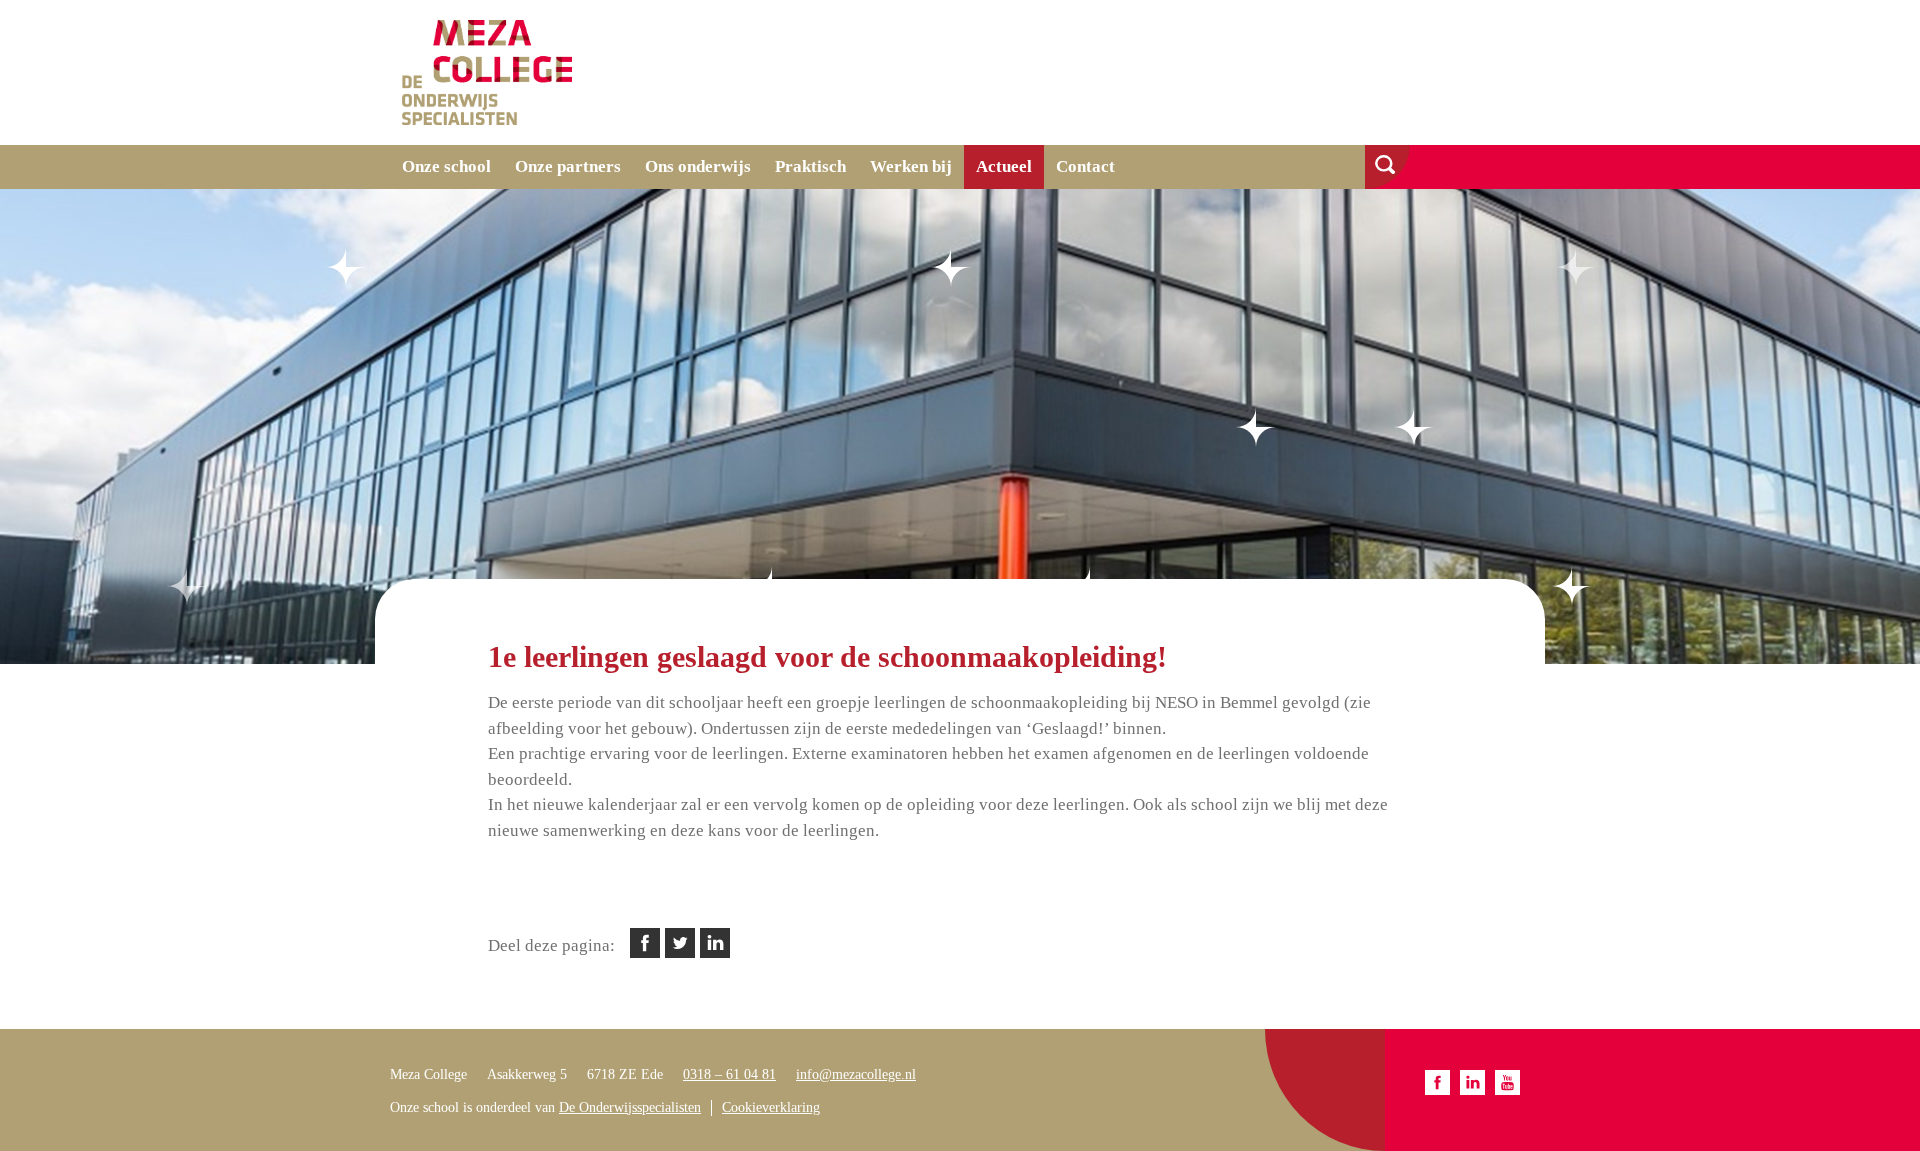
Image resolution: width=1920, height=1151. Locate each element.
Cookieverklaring (771, 1107)
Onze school (446, 166)
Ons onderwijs (698, 166)
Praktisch (810, 166)
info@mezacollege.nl (856, 1074)
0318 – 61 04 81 (729, 1074)
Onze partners (568, 166)
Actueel (1004, 166)
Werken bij (911, 166)
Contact (1085, 166)
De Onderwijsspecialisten (630, 1107)
